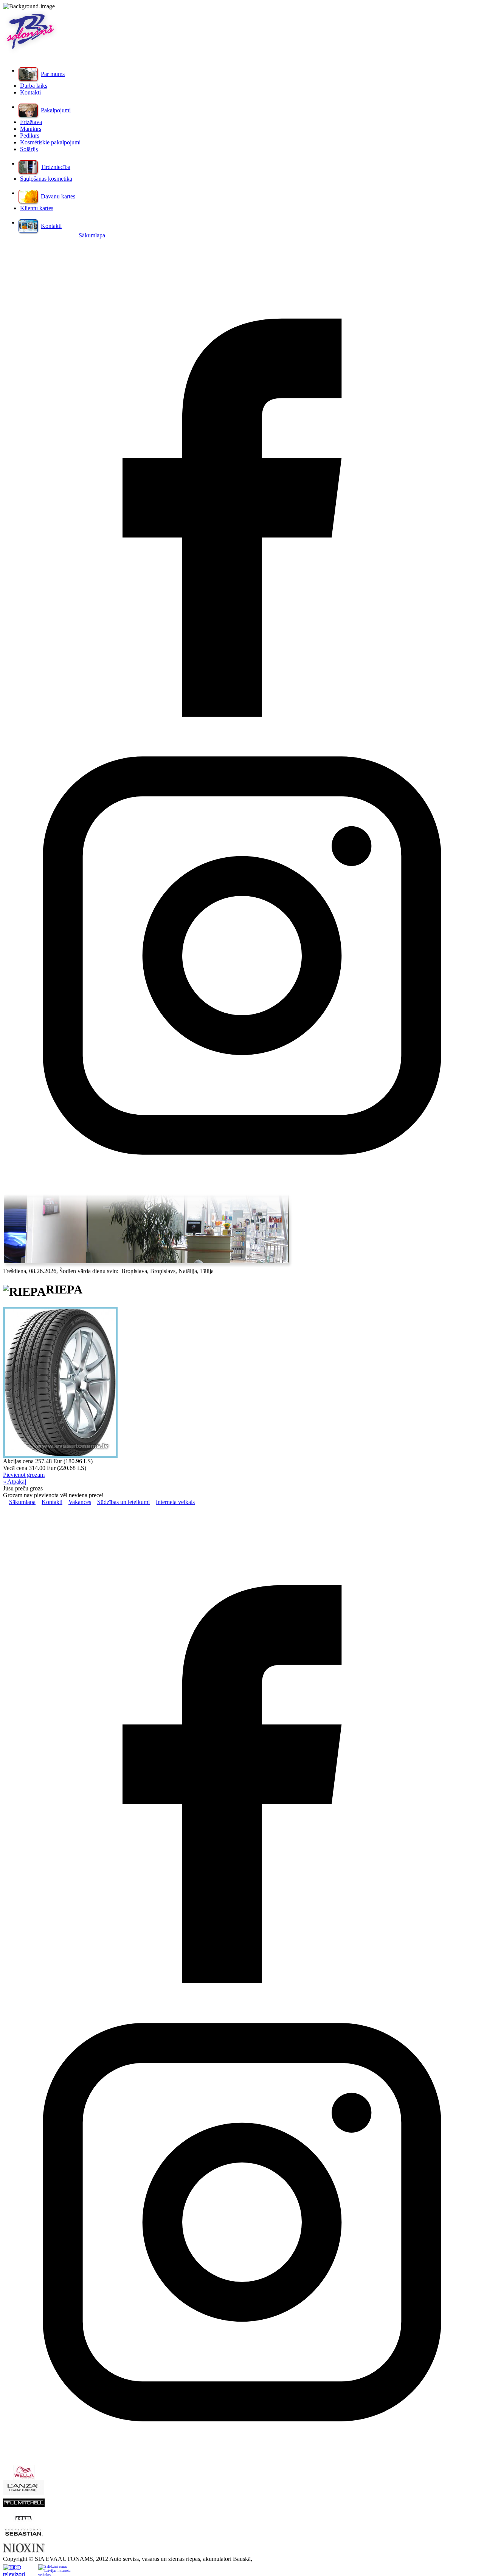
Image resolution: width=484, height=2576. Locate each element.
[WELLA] (24, 2478)
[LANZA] (24, 2493)
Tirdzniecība (56, 167)
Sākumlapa (92, 235)
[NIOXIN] (24, 2550)
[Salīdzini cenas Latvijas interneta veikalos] (55, 2570)
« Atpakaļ (15, 1482)
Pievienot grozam (24, 1475)
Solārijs (29, 149)
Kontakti (30, 92)
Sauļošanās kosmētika (46, 179)
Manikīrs (31, 129)
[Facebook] (242, 715)
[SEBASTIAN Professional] (24, 2538)
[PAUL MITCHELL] (24, 2505)
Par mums (53, 74)
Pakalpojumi (56, 110)
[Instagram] (242, 1192)
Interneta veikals (175, 1502)
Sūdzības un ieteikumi (123, 1502)
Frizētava (31, 122)
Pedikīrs (30, 136)
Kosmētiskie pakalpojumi (50, 142)
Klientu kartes (37, 208)
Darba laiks (34, 86)
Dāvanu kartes (58, 196)
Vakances (80, 1502)
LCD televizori (14, 2570)
